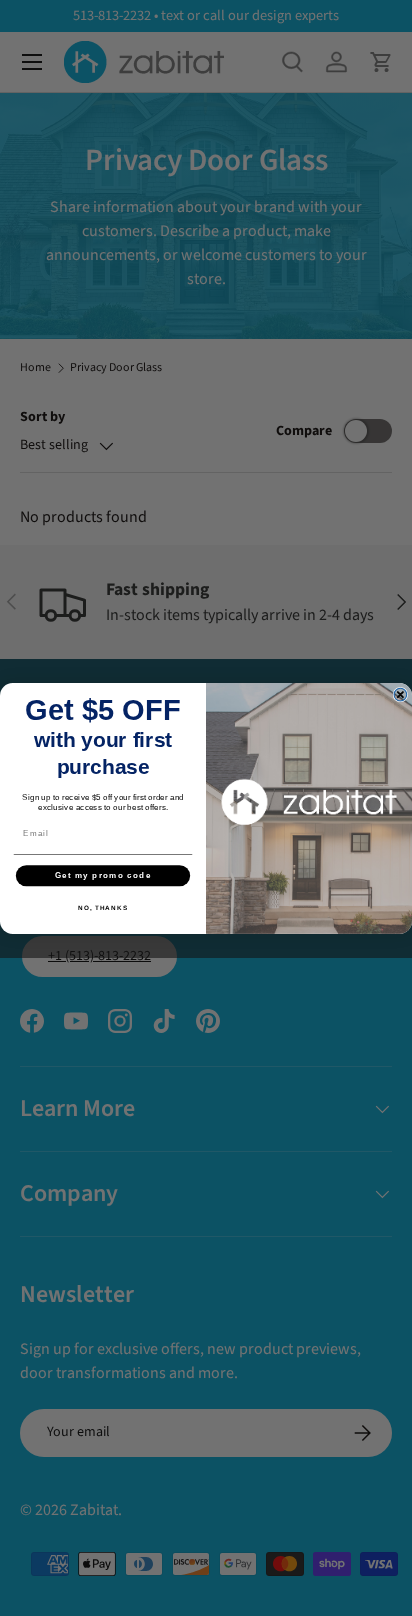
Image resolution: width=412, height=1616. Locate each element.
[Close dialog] (400, 694)
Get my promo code (103, 875)
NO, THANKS (103, 906)
